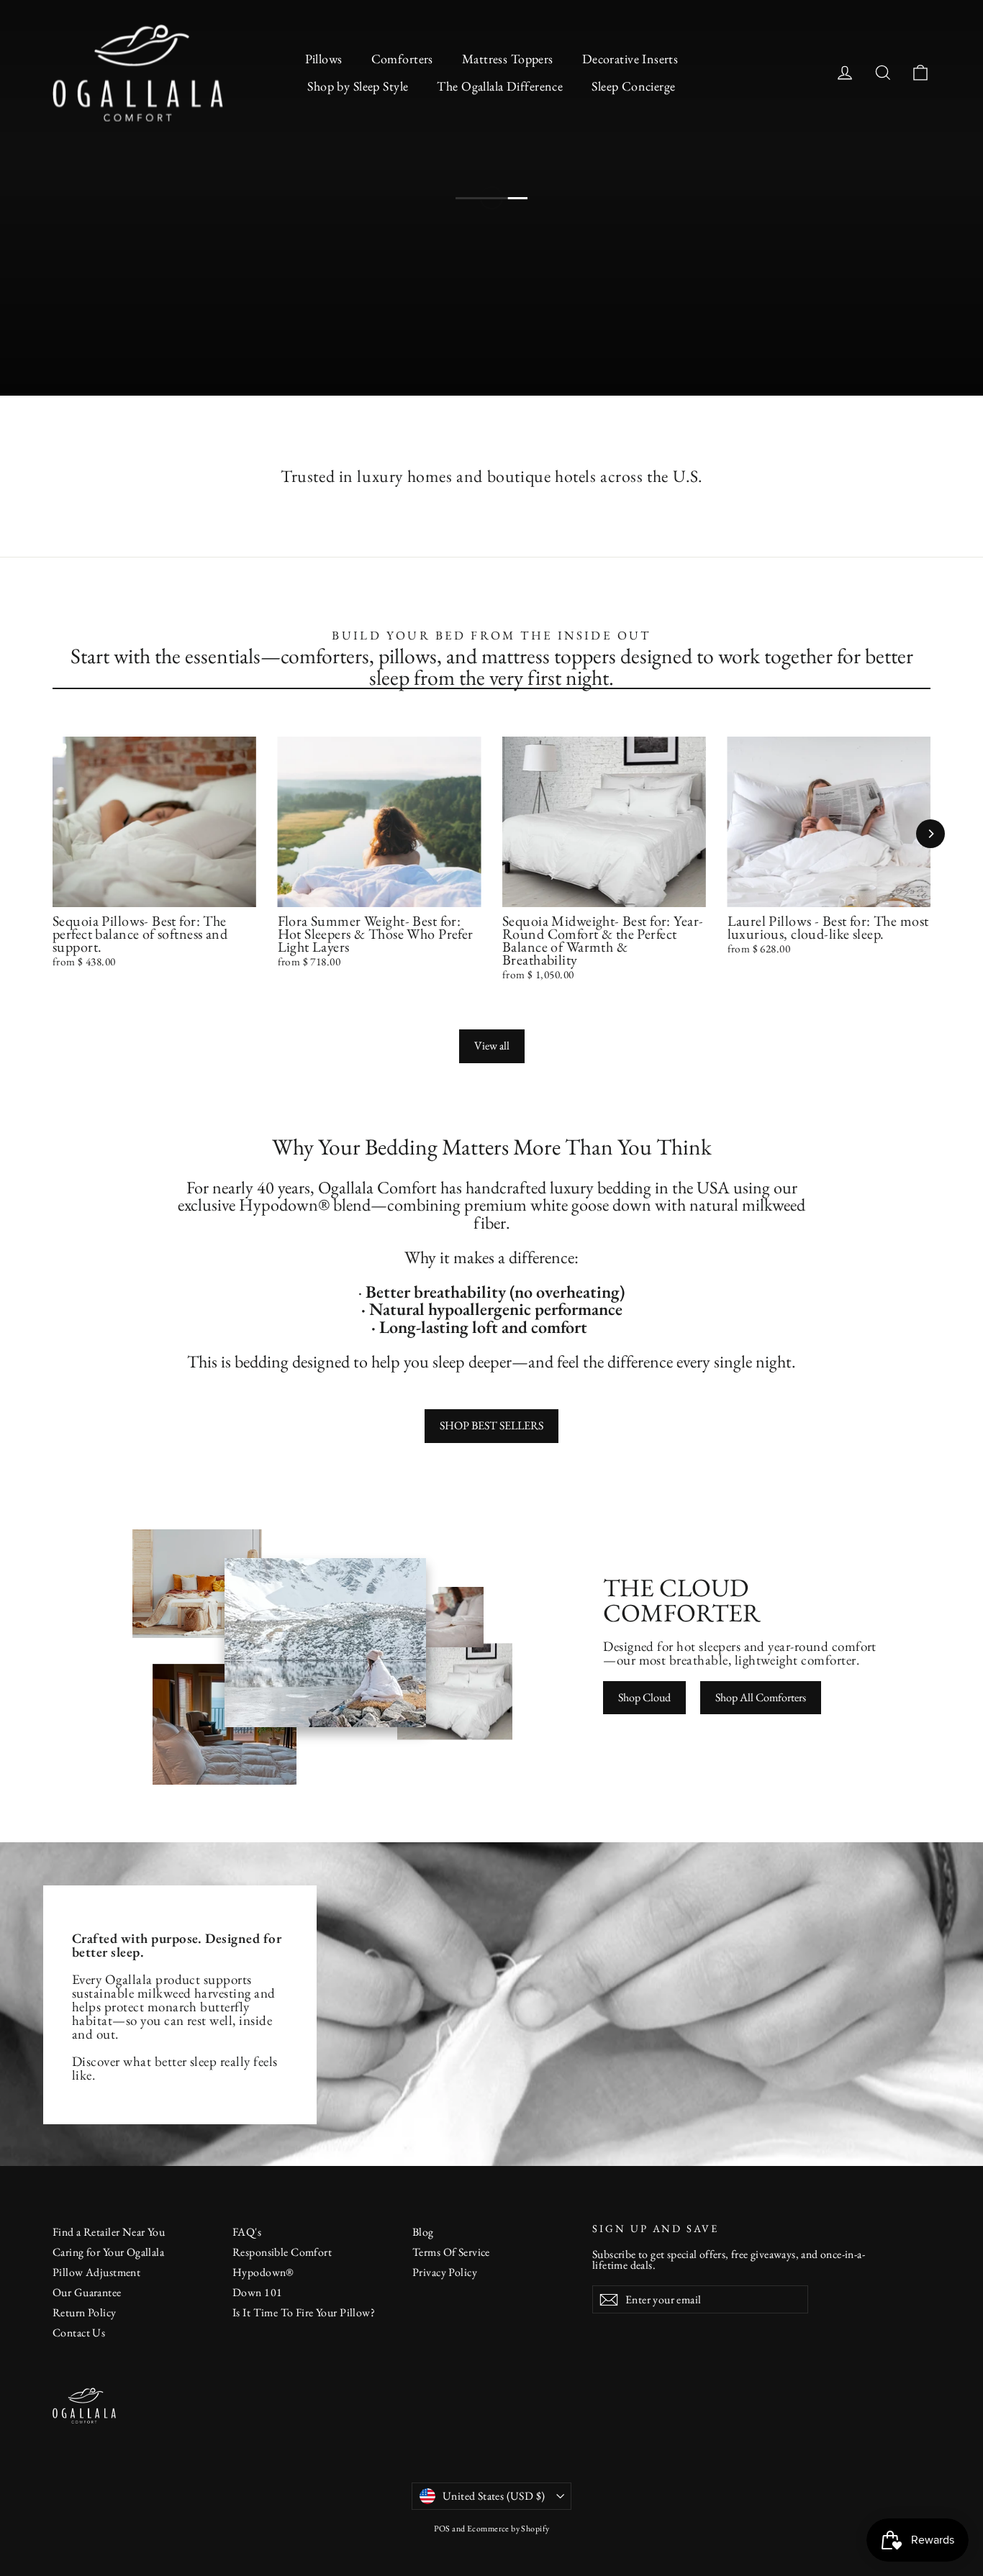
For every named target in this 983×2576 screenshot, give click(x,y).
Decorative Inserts (630, 59)
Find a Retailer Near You (109, 2232)
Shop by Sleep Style (358, 86)
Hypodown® (263, 2272)
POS (442, 2529)
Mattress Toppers (508, 59)
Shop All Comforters (761, 1697)
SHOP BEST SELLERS (491, 1425)
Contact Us (79, 2332)
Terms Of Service (451, 2252)
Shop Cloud (644, 1697)
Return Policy (85, 2312)
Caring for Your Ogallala (108, 2252)
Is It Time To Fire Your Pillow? (304, 2312)
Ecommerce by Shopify (508, 2529)
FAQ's (247, 2232)
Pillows (324, 59)
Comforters (402, 59)
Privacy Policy (445, 2272)
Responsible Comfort (282, 2252)
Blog (423, 2232)
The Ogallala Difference (500, 86)
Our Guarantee (87, 2292)
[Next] (930, 834)
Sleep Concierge (633, 86)
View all (492, 1046)
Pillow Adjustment (96, 2272)
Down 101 (257, 2292)
